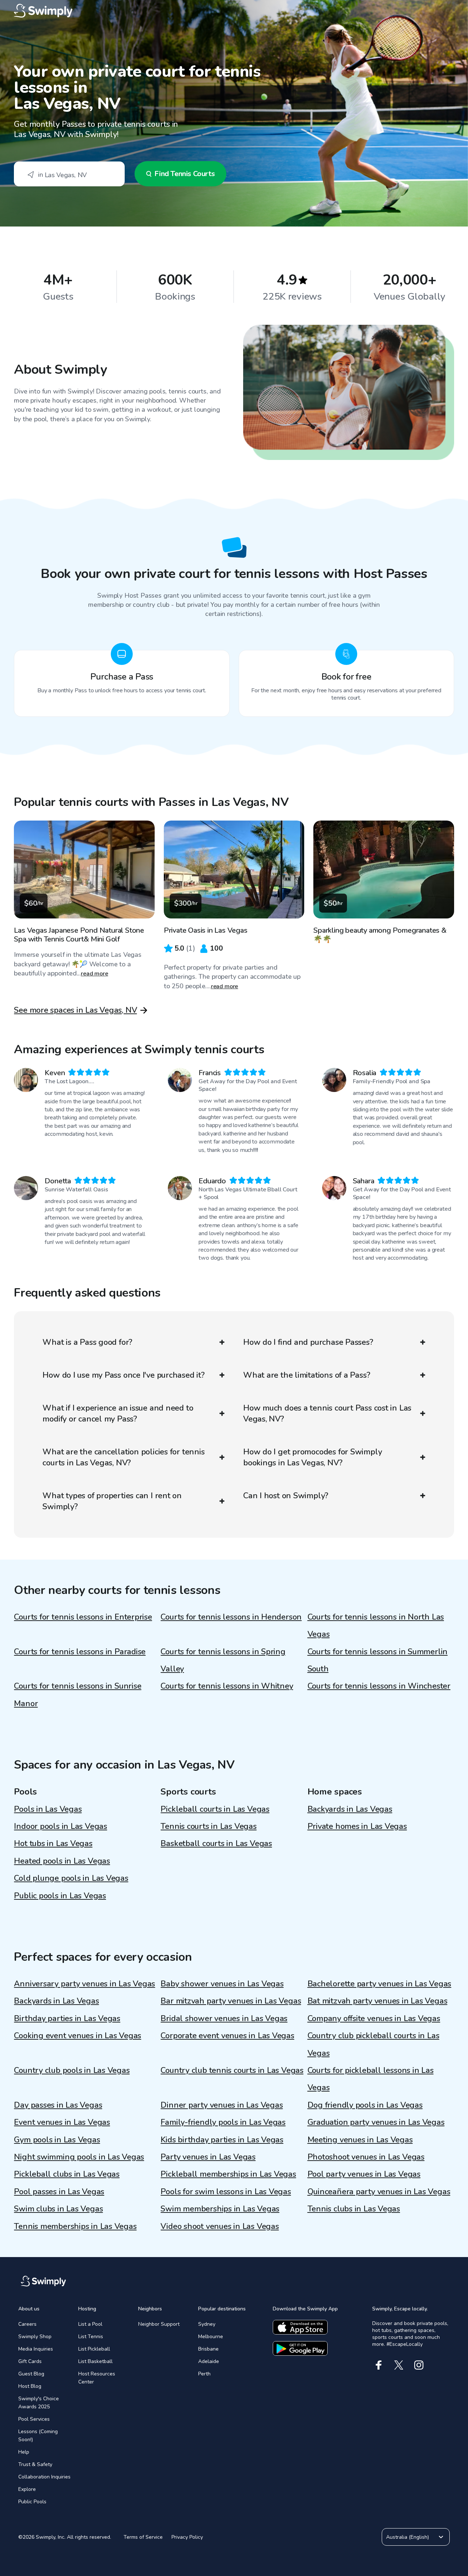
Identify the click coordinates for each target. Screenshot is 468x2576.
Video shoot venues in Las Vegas (220, 2226)
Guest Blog (31, 2374)
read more (95, 974)
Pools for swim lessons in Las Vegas (226, 2192)
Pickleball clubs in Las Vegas (67, 2174)
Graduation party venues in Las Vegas (376, 2122)
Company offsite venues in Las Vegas (374, 2018)
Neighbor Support (159, 2324)
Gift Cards (30, 2361)
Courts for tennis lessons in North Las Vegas (376, 1626)
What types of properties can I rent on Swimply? (112, 1501)
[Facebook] (379, 2365)
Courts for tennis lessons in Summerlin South (378, 1660)
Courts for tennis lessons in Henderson (231, 1617)
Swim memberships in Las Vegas (220, 2209)
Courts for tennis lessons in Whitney (227, 1686)
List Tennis (91, 2337)
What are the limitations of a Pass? (307, 1375)
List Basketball (95, 2361)
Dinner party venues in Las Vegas (222, 2105)
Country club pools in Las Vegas (72, 2070)
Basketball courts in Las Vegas (216, 1843)
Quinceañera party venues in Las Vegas (379, 2192)
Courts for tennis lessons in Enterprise (83, 1617)
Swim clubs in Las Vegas (58, 2209)
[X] (399, 2365)
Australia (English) (407, 2537)
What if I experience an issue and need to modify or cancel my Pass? (118, 1413)
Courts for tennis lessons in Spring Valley (223, 1660)
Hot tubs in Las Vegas (53, 1843)
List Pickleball (94, 2349)
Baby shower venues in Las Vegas (222, 1984)
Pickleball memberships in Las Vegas (228, 2174)
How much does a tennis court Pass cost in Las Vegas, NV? (327, 1413)
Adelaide (209, 2361)
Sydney (207, 2324)
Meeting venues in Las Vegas (360, 2140)
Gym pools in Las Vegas (57, 2140)
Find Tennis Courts (184, 174)
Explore (27, 2489)
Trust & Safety (35, 2464)
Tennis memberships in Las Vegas (75, 2226)
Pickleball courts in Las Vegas (215, 1809)
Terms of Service (143, 2537)
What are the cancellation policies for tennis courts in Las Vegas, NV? (123, 1457)
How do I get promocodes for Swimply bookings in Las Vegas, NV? (312, 1457)
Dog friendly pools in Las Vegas (365, 2105)
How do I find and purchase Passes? (308, 1342)
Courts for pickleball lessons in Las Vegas (371, 2079)
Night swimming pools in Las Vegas (79, 2157)
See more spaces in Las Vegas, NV (75, 1010)
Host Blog (30, 2386)
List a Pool (90, 2324)
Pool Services (34, 2419)
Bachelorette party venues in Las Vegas (380, 1984)
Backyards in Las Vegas (350, 1809)
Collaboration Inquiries (44, 2477)
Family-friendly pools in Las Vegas (223, 2122)
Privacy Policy (187, 2537)
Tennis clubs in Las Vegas (354, 2209)
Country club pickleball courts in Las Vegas (373, 2044)
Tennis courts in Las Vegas (208, 1826)
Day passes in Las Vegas (58, 2105)
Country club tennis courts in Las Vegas (232, 2070)
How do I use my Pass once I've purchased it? (123, 1375)
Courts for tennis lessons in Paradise (80, 1652)
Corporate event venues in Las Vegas (227, 2036)
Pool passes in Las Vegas (59, 2192)
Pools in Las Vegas (48, 1809)
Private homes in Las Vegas (357, 1826)
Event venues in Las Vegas (62, 2122)
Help (24, 2452)
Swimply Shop (35, 2337)
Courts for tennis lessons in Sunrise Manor (78, 1695)
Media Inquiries (36, 2349)
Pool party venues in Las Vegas (364, 2174)
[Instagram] (419, 2365)
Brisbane (208, 2349)
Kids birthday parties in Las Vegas (222, 2140)
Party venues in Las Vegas (208, 2157)
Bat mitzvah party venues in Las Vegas (378, 2001)
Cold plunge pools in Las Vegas (71, 1878)
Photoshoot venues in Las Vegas (366, 2157)
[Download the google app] (300, 2348)
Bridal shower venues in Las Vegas (224, 2018)
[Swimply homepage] (234, 11)
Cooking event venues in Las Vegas (78, 2036)
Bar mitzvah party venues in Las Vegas (231, 2001)
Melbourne (211, 2337)
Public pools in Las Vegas (60, 1896)
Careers (27, 2324)
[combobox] (69, 174)
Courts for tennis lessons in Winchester (379, 1686)
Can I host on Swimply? (286, 1496)
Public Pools (32, 2502)
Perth (204, 2374)
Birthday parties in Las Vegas (67, 2018)
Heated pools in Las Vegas (62, 1861)
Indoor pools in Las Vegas (61, 1826)
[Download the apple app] (300, 2327)
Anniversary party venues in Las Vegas (84, 1984)
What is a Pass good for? (87, 1342)
